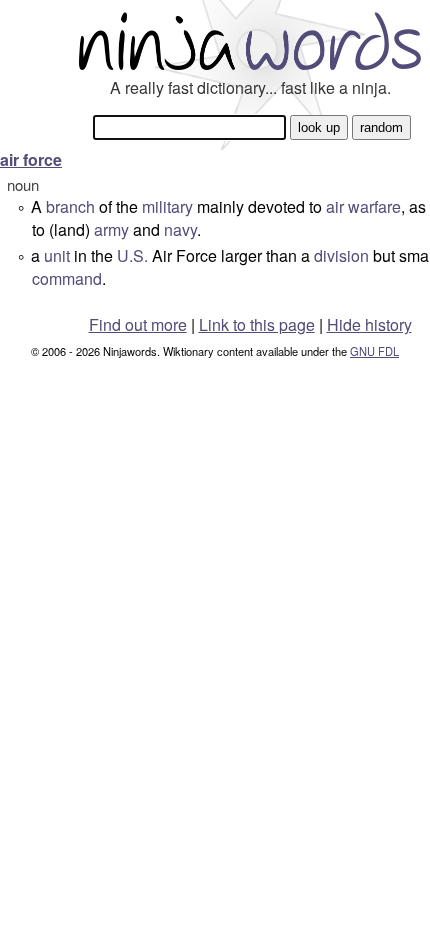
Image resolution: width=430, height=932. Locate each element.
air (335, 206)
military (167, 206)
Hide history (369, 324)
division (341, 255)
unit (57, 255)
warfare (374, 206)
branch (70, 206)
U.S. (132, 255)
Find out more (138, 324)
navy (180, 229)
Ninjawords (250, 40)
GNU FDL (374, 351)
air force (31, 159)
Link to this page (257, 324)
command (67, 278)
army (111, 229)
